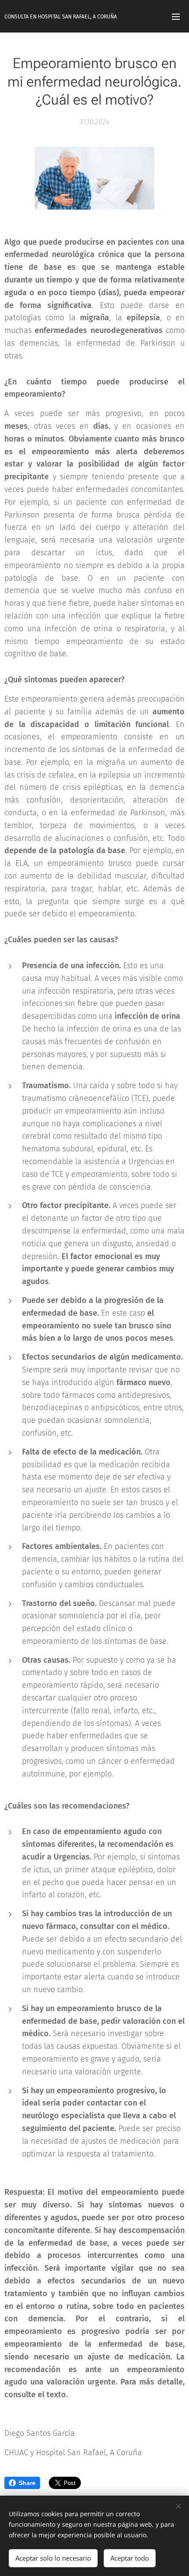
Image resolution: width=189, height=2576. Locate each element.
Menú (176, 16)
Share (27, 2483)
